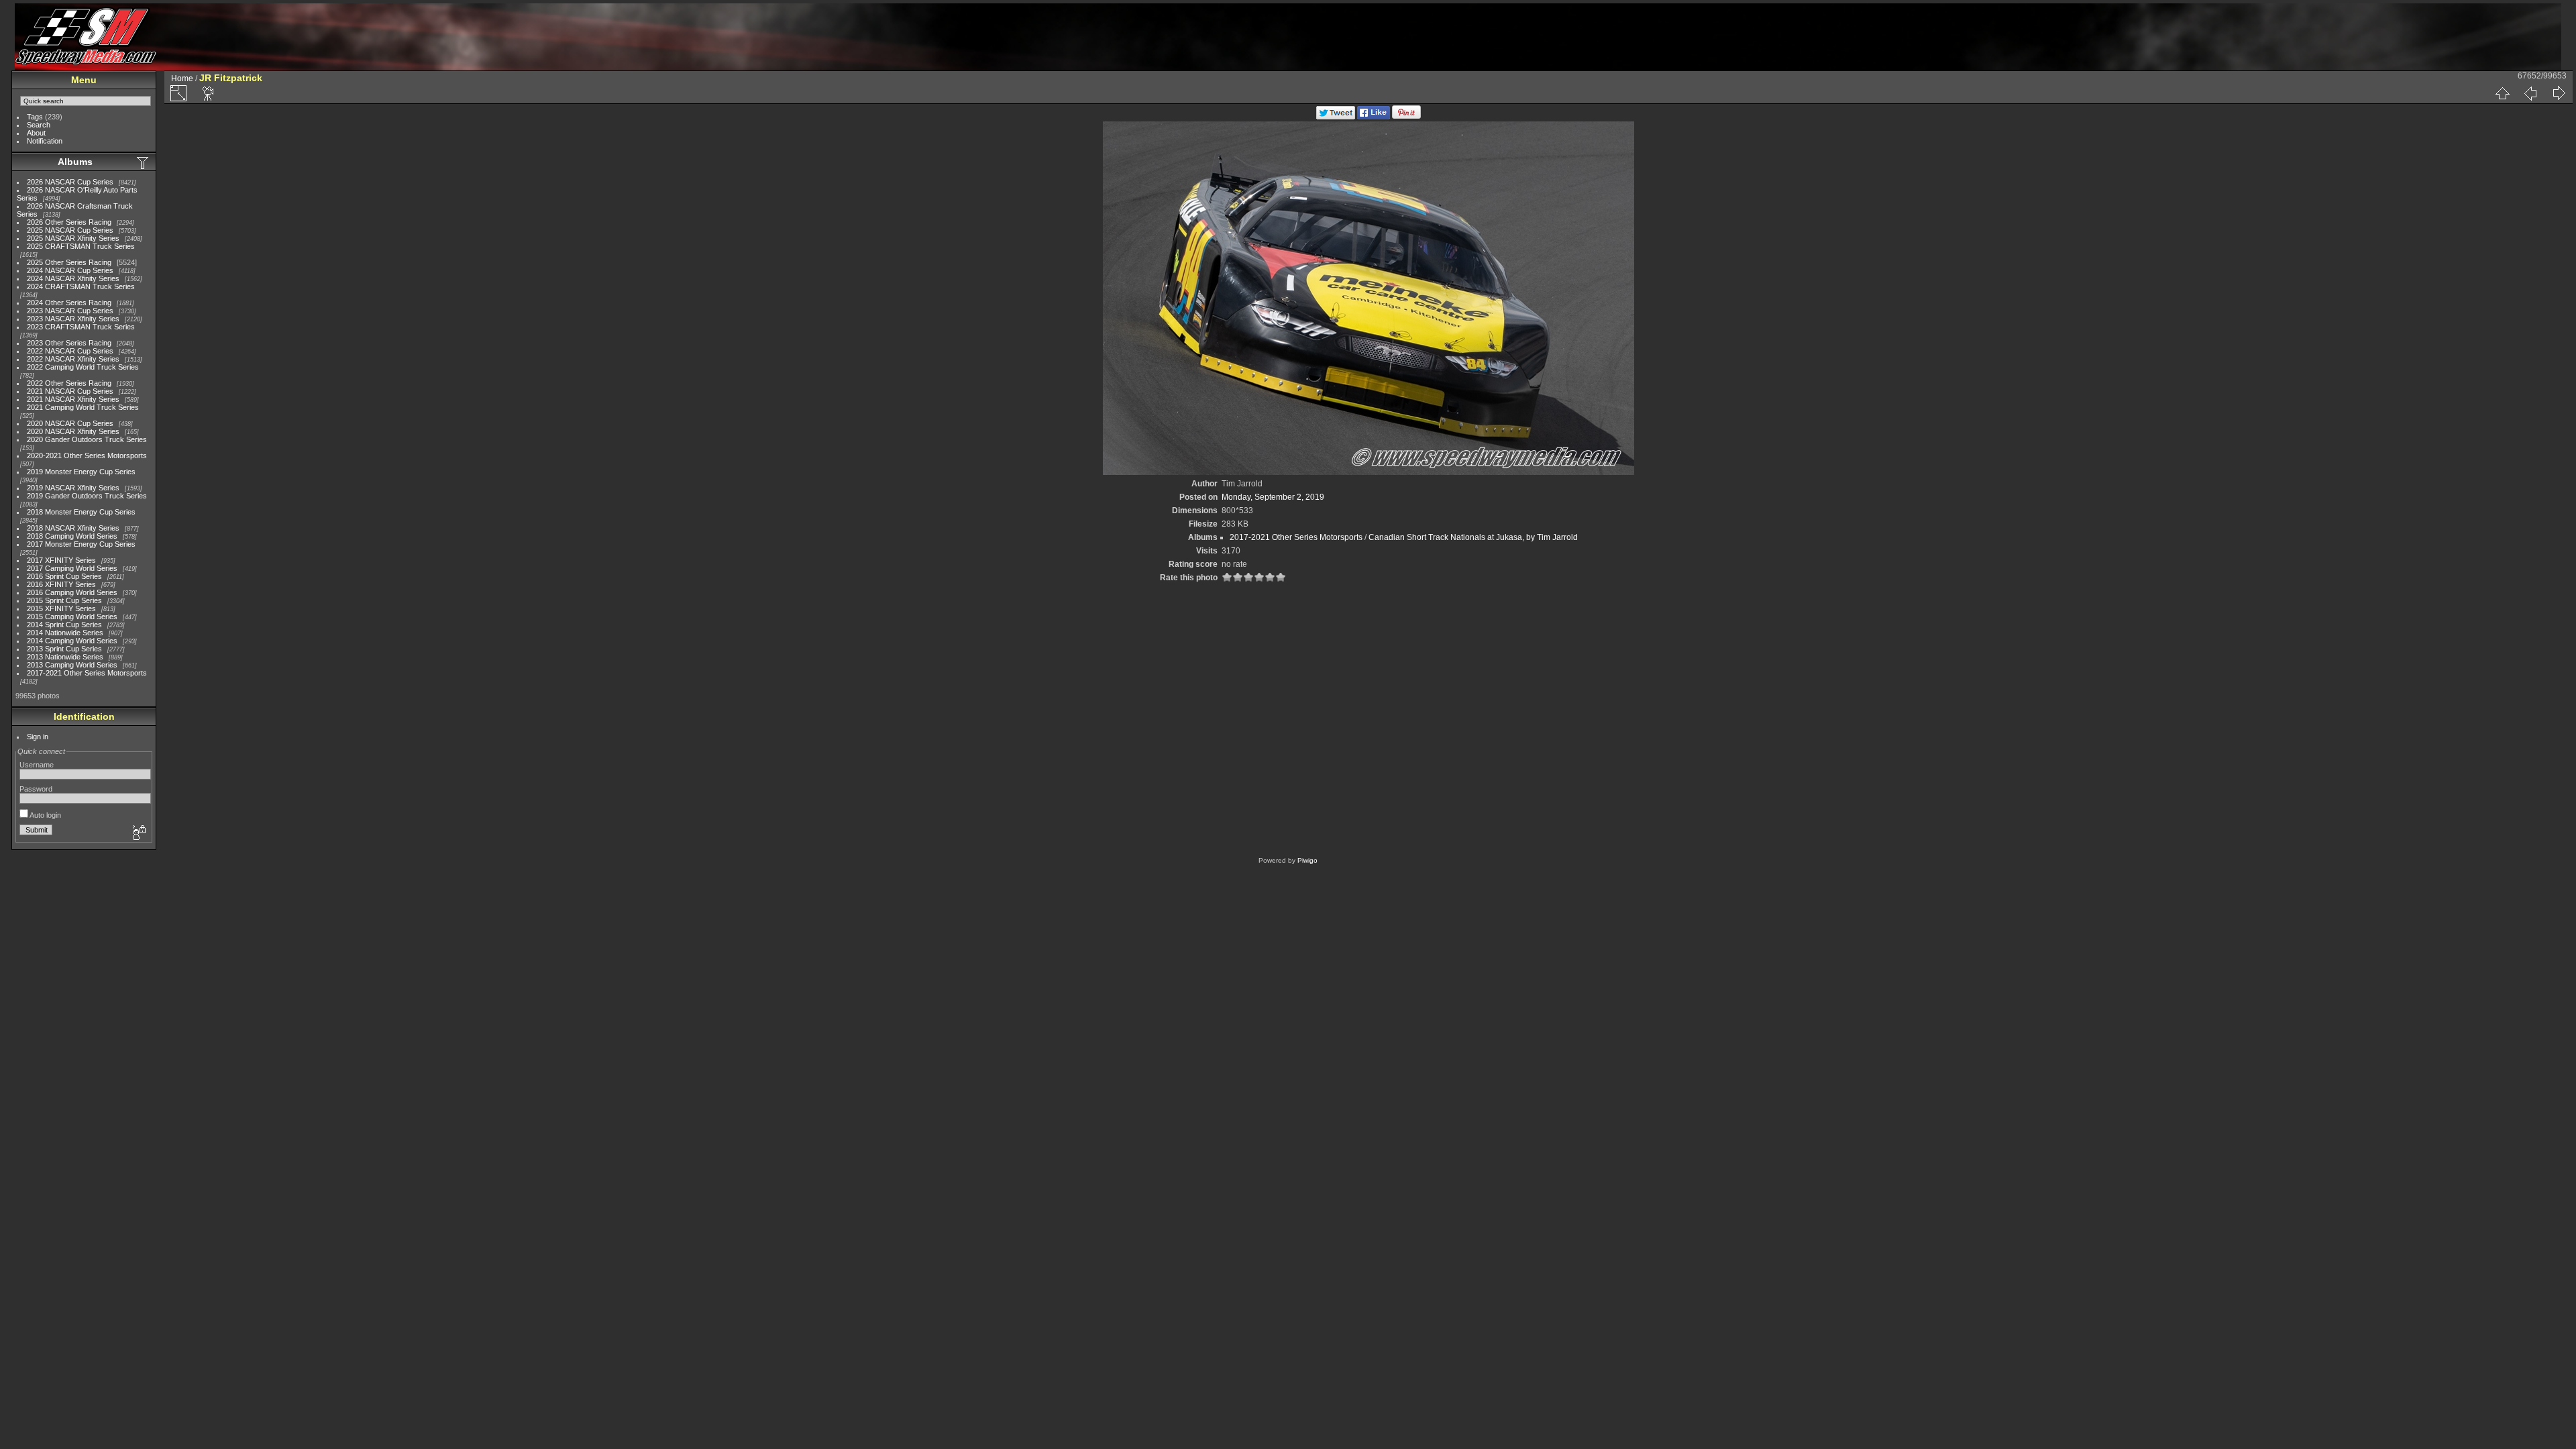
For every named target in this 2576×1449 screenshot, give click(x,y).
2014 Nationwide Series (65, 633)
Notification (45, 141)
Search (39, 125)
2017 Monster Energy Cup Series (81, 544)
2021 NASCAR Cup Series (70, 391)
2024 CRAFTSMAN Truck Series (81, 286)
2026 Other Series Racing (69, 222)
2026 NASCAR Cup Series (70, 182)
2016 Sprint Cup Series (64, 576)
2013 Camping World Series (72, 665)
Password (36, 789)
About (36, 133)
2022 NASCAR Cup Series (70, 351)
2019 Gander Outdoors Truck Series (87, 496)
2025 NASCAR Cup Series (70, 230)
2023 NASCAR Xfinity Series (73, 319)
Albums (75, 162)
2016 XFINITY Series (61, 584)
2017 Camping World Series (72, 568)
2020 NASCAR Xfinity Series (73, 431)
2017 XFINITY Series (61, 560)
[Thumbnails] (2502, 93)
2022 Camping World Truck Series (83, 367)
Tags (35, 117)
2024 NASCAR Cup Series (70, 270)
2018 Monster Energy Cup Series (81, 512)
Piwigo (1307, 860)
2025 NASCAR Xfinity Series (73, 238)
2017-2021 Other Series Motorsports (87, 673)
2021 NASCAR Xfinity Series (73, 399)
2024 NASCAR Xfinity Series (73, 278)
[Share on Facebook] (1374, 117)
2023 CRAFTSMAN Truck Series (81, 327)
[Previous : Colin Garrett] (2530, 93)
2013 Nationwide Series (65, 657)
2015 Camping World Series (72, 616)
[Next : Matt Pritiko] (2559, 93)
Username (37, 765)
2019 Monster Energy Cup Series (81, 472)
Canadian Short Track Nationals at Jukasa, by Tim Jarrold (1473, 537)
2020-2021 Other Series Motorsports (87, 455)
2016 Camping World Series (72, 592)
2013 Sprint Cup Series (64, 649)
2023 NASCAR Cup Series (70, 311)
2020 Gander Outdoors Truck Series (87, 439)
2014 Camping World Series (72, 641)
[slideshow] (209, 93)
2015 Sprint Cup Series (64, 600)
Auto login (45, 815)
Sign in (38, 737)
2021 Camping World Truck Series (83, 407)
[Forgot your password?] (138, 833)
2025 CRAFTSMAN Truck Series (81, 246)
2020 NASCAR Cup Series (70, 423)
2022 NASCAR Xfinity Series (73, 359)
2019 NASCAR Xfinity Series (73, 488)
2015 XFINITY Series (61, 608)
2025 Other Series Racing (69, 262)
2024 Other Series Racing (69, 303)
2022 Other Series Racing (69, 383)
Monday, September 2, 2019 (1273, 497)
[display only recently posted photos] (144, 162)
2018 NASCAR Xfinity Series (73, 528)
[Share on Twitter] (1336, 117)
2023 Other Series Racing (69, 343)
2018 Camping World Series (72, 536)
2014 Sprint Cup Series (64, 625)
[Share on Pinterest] (1406, 117)
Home (182, 78)
